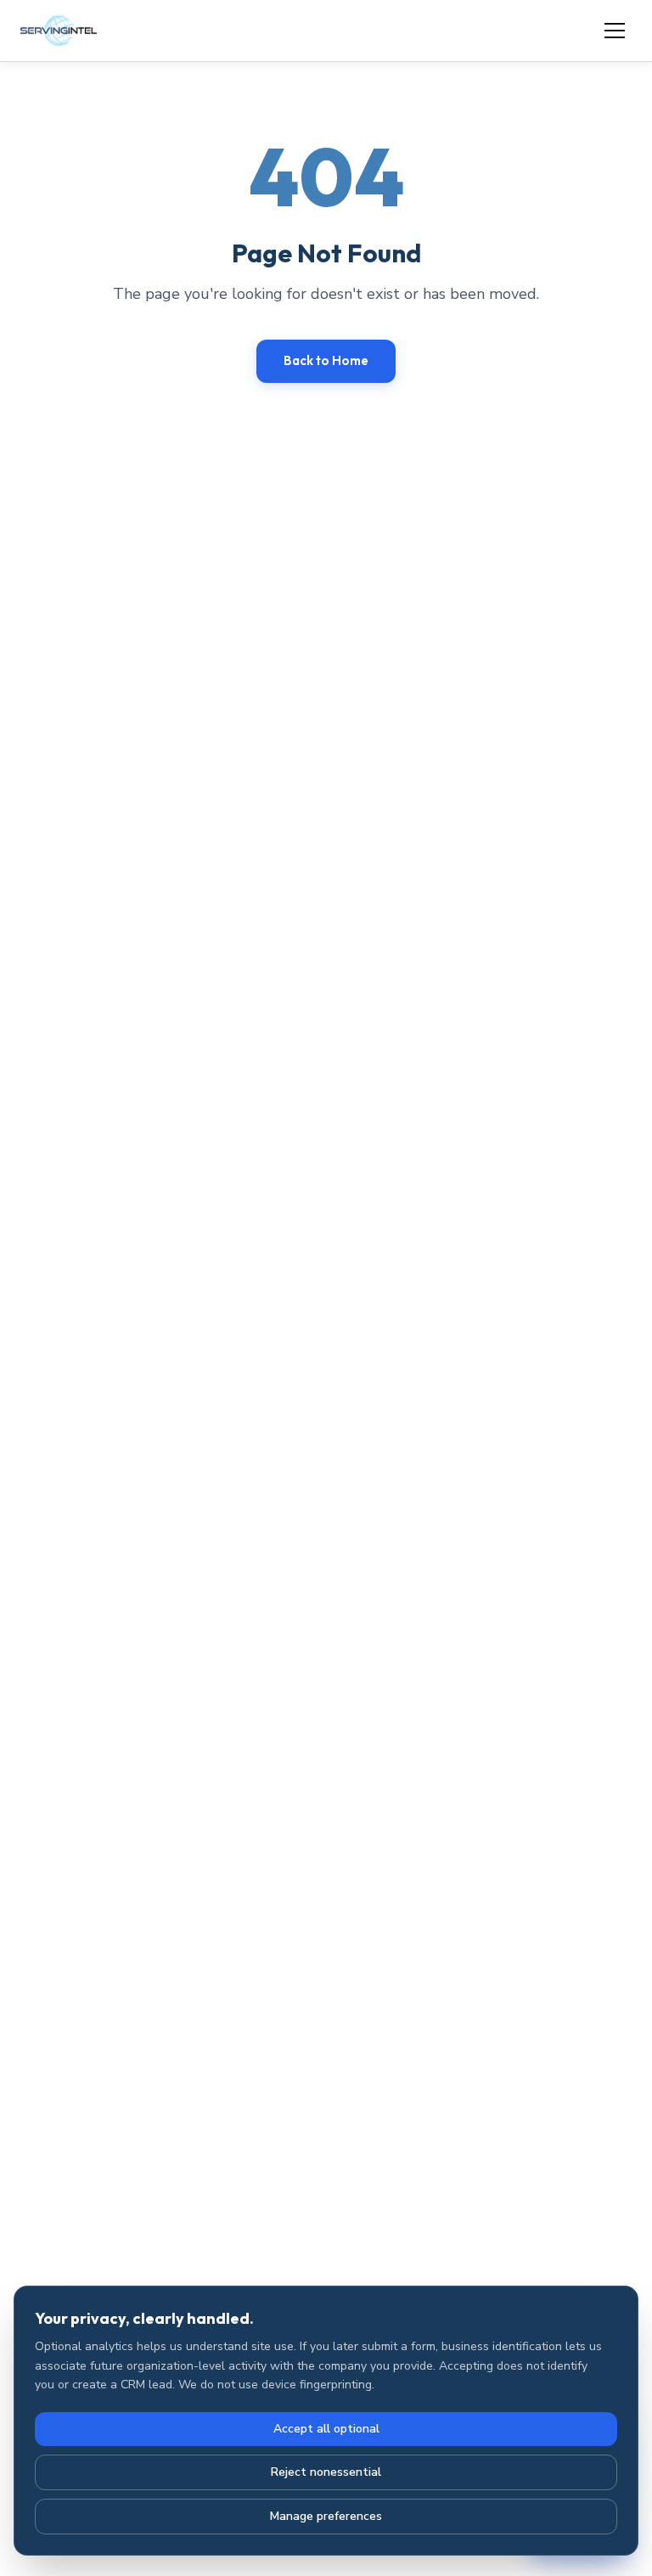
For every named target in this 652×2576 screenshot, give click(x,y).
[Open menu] (615, 31)
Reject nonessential (326, 2472)
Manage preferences (326, 2516)
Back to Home (326, 360)
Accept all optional (326, 2429)
